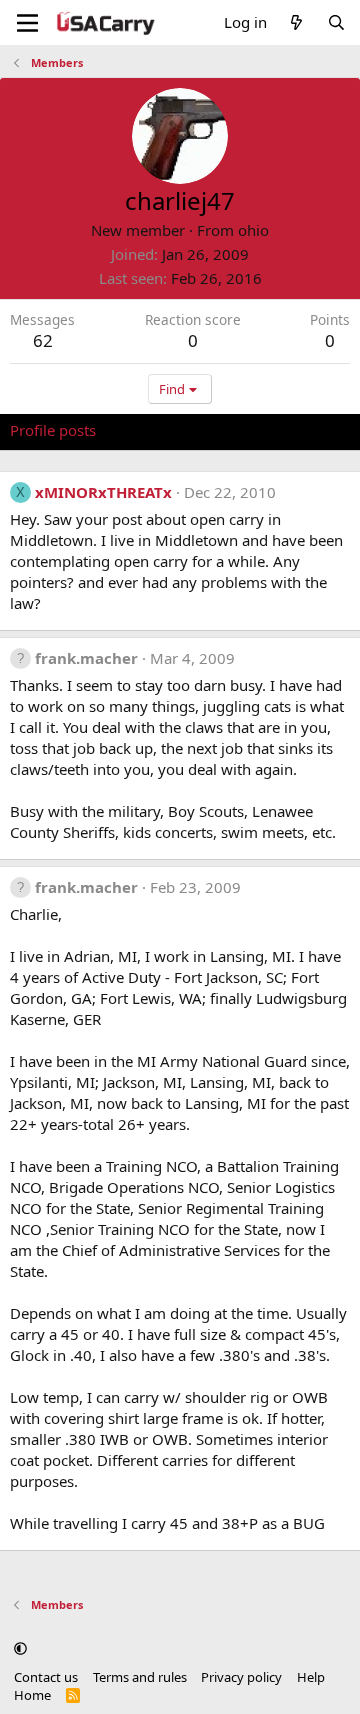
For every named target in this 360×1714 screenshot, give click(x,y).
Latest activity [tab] (163, 430)
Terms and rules (140, 1677)
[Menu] (27, 23)
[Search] (336, 22)
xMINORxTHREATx (103, 492)
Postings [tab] (259, 430)
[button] (20, 1649)
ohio (253, 230)
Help (311, 1677)
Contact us (46, 1677)
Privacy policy (241, 1677)
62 (43, 340)
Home (32, 1695)
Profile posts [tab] (53, 430)
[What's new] (296, 22)
